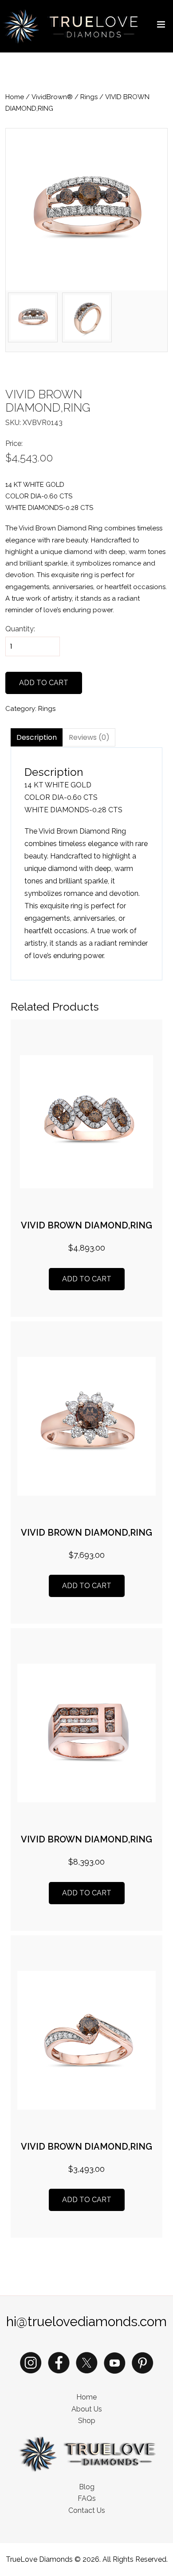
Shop (87, 2421)
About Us (87, 2409)
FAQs (87, 2498)
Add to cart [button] (87, 1279)
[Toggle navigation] (161, 26)
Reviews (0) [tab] (89, 737)
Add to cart (44, 683)
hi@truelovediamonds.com (86, 2321)
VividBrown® (52, 97)
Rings (89, 97)
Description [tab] (37, 737)
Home (15, 97)
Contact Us (87, 2510)
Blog (87, 2487)
